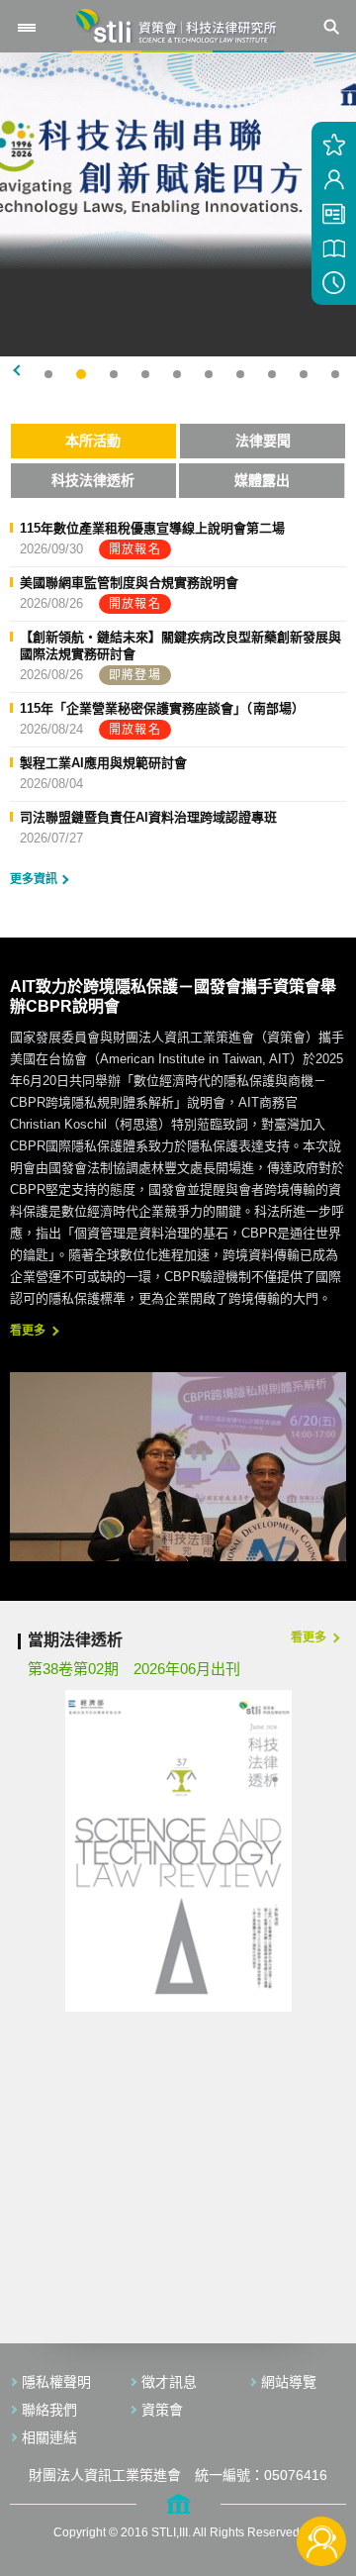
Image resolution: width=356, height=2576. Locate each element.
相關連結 (49, 2437)
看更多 (28, 1331)
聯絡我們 (49, 2410)
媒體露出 (262, 480)
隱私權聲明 (56, 2382)
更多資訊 (34, 879)
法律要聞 (263, 441)
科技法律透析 (93, 480)
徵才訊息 (169, 2382)
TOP (322, 2476)
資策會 (162, 2410)
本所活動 (93, 441)
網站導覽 (289, 2382)
